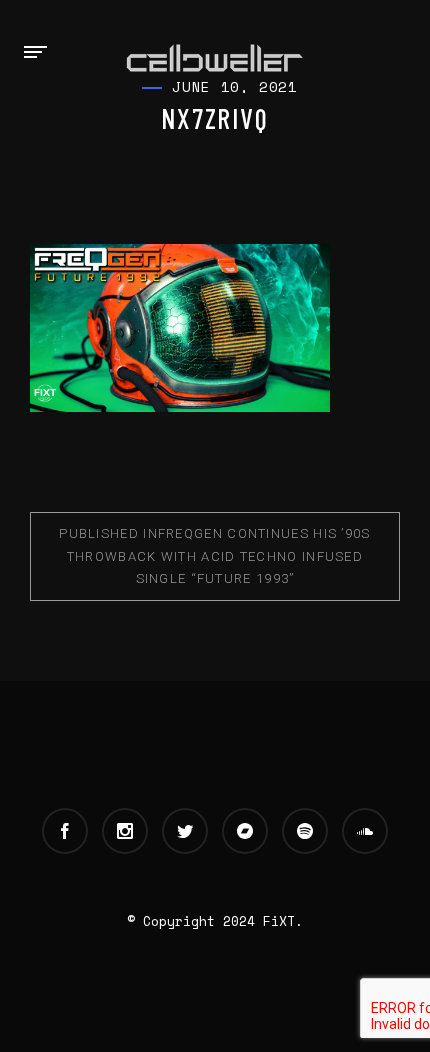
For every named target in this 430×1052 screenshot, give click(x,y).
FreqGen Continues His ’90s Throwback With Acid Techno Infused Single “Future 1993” (214, 555)
